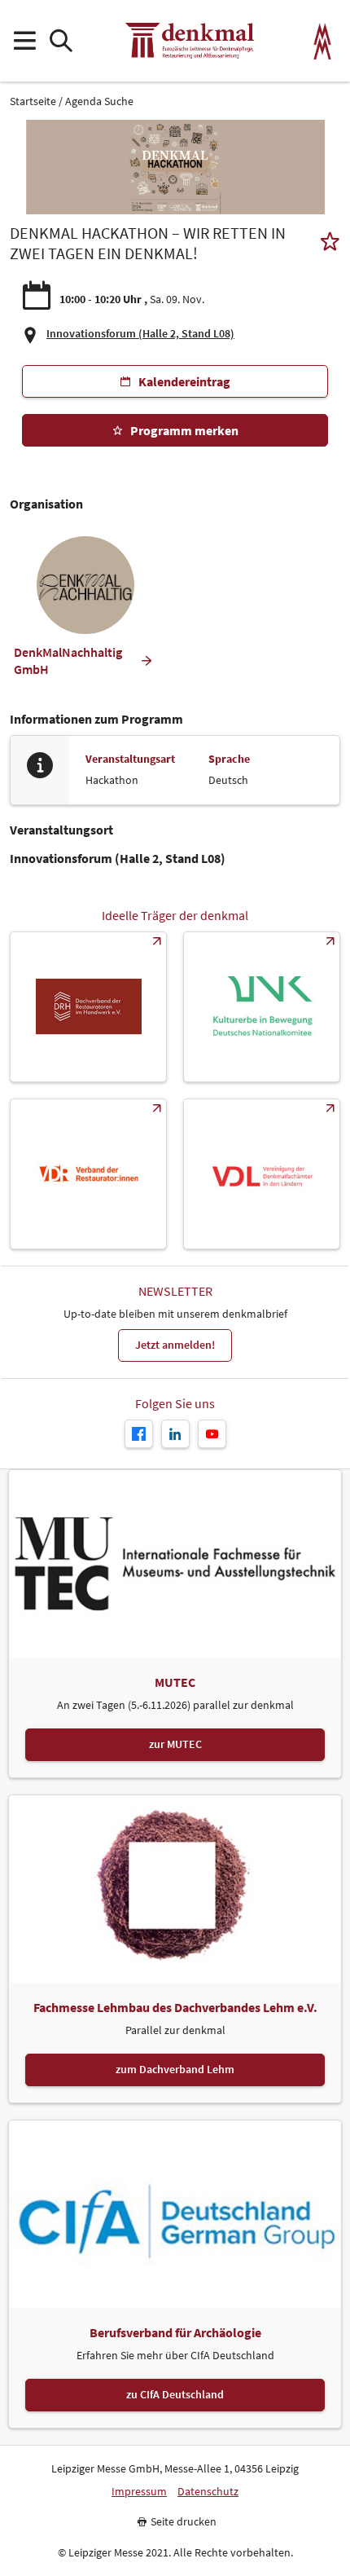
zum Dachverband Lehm (175, 2069)
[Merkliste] (330, 243)
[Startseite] (190, 41)
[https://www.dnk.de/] (262, 1007)
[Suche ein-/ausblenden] (61, 41)
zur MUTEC (175, 1744)
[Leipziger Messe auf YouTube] (212, 1434)
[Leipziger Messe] (323, 41)
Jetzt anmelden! (175, 1345)
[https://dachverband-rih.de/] (88, 1007)
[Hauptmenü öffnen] (24, 41)
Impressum (139, 2492)
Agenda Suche (99, 101)
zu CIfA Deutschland (175, 2394)
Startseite (33, 101)
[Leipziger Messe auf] (175, 1434)
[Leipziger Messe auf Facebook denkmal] (139, 1434)
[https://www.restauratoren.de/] (88, 1174)
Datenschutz (208, 2492)
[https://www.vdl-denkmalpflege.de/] (262, 1174)
